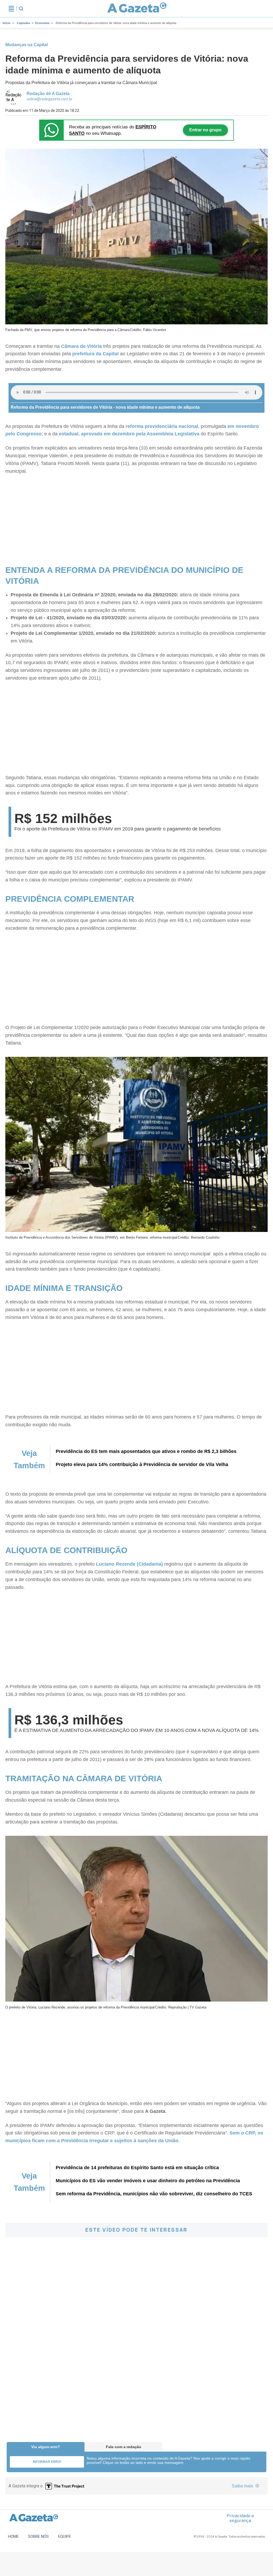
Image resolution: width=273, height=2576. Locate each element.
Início (7, 23)
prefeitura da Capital (95, 354)
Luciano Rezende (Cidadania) (129, 1564)
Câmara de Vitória (81, 346)
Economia (42, 23)
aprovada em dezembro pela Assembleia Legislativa (140, 434)
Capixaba (23, 23)
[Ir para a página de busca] (21, 9)
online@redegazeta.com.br (50, 99)
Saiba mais (243, 2486)
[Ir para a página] (137, 9)
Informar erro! (47, 2462)
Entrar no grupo (205, 130)
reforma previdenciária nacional (162, 426)
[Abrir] (11, 9)
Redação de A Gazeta (48, 94)
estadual (69, 434)
